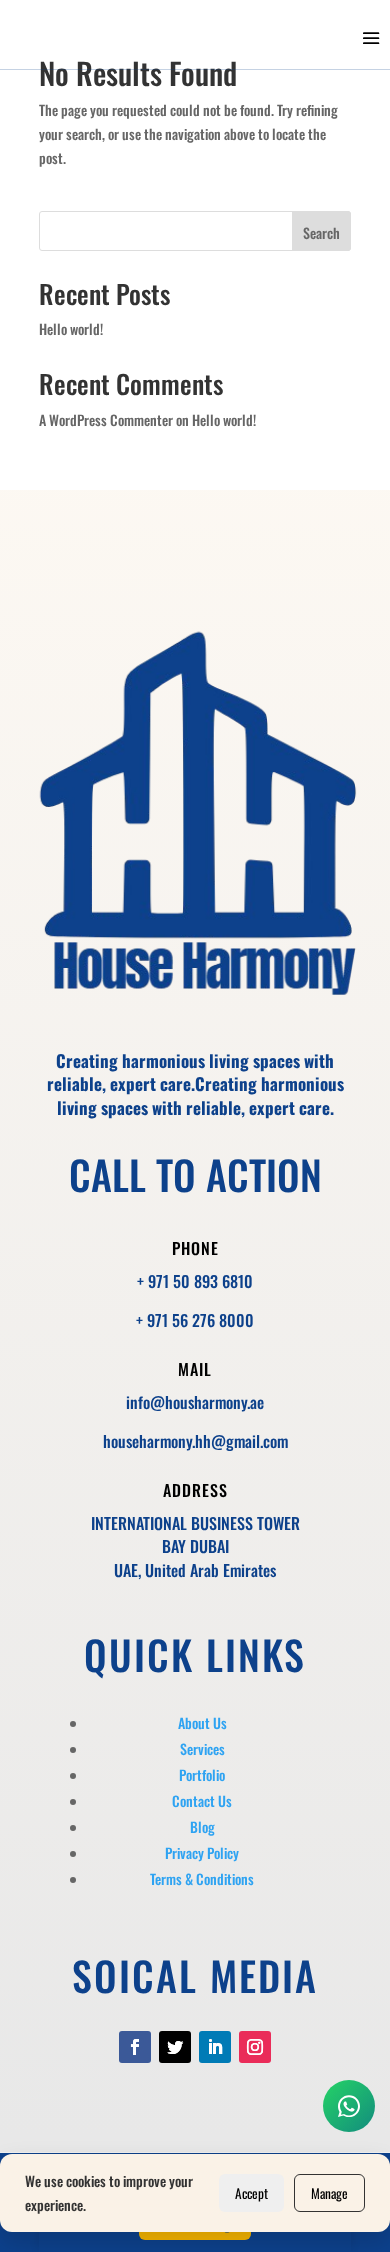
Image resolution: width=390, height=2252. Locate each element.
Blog (202, 1826)
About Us (202, 1722)
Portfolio (202, 1774)
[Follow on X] (175, 2047)
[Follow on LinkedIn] (215, 2047)
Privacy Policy (202, 1852)
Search (321, 232)
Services (202, 1748)
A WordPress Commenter (106, 419)
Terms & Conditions (202, 1878)
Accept (251, 2193)
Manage (329, 2193)
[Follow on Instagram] (255, 2047)
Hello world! (71, 328)
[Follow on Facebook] (135, 2047)
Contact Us (202, 1800)
